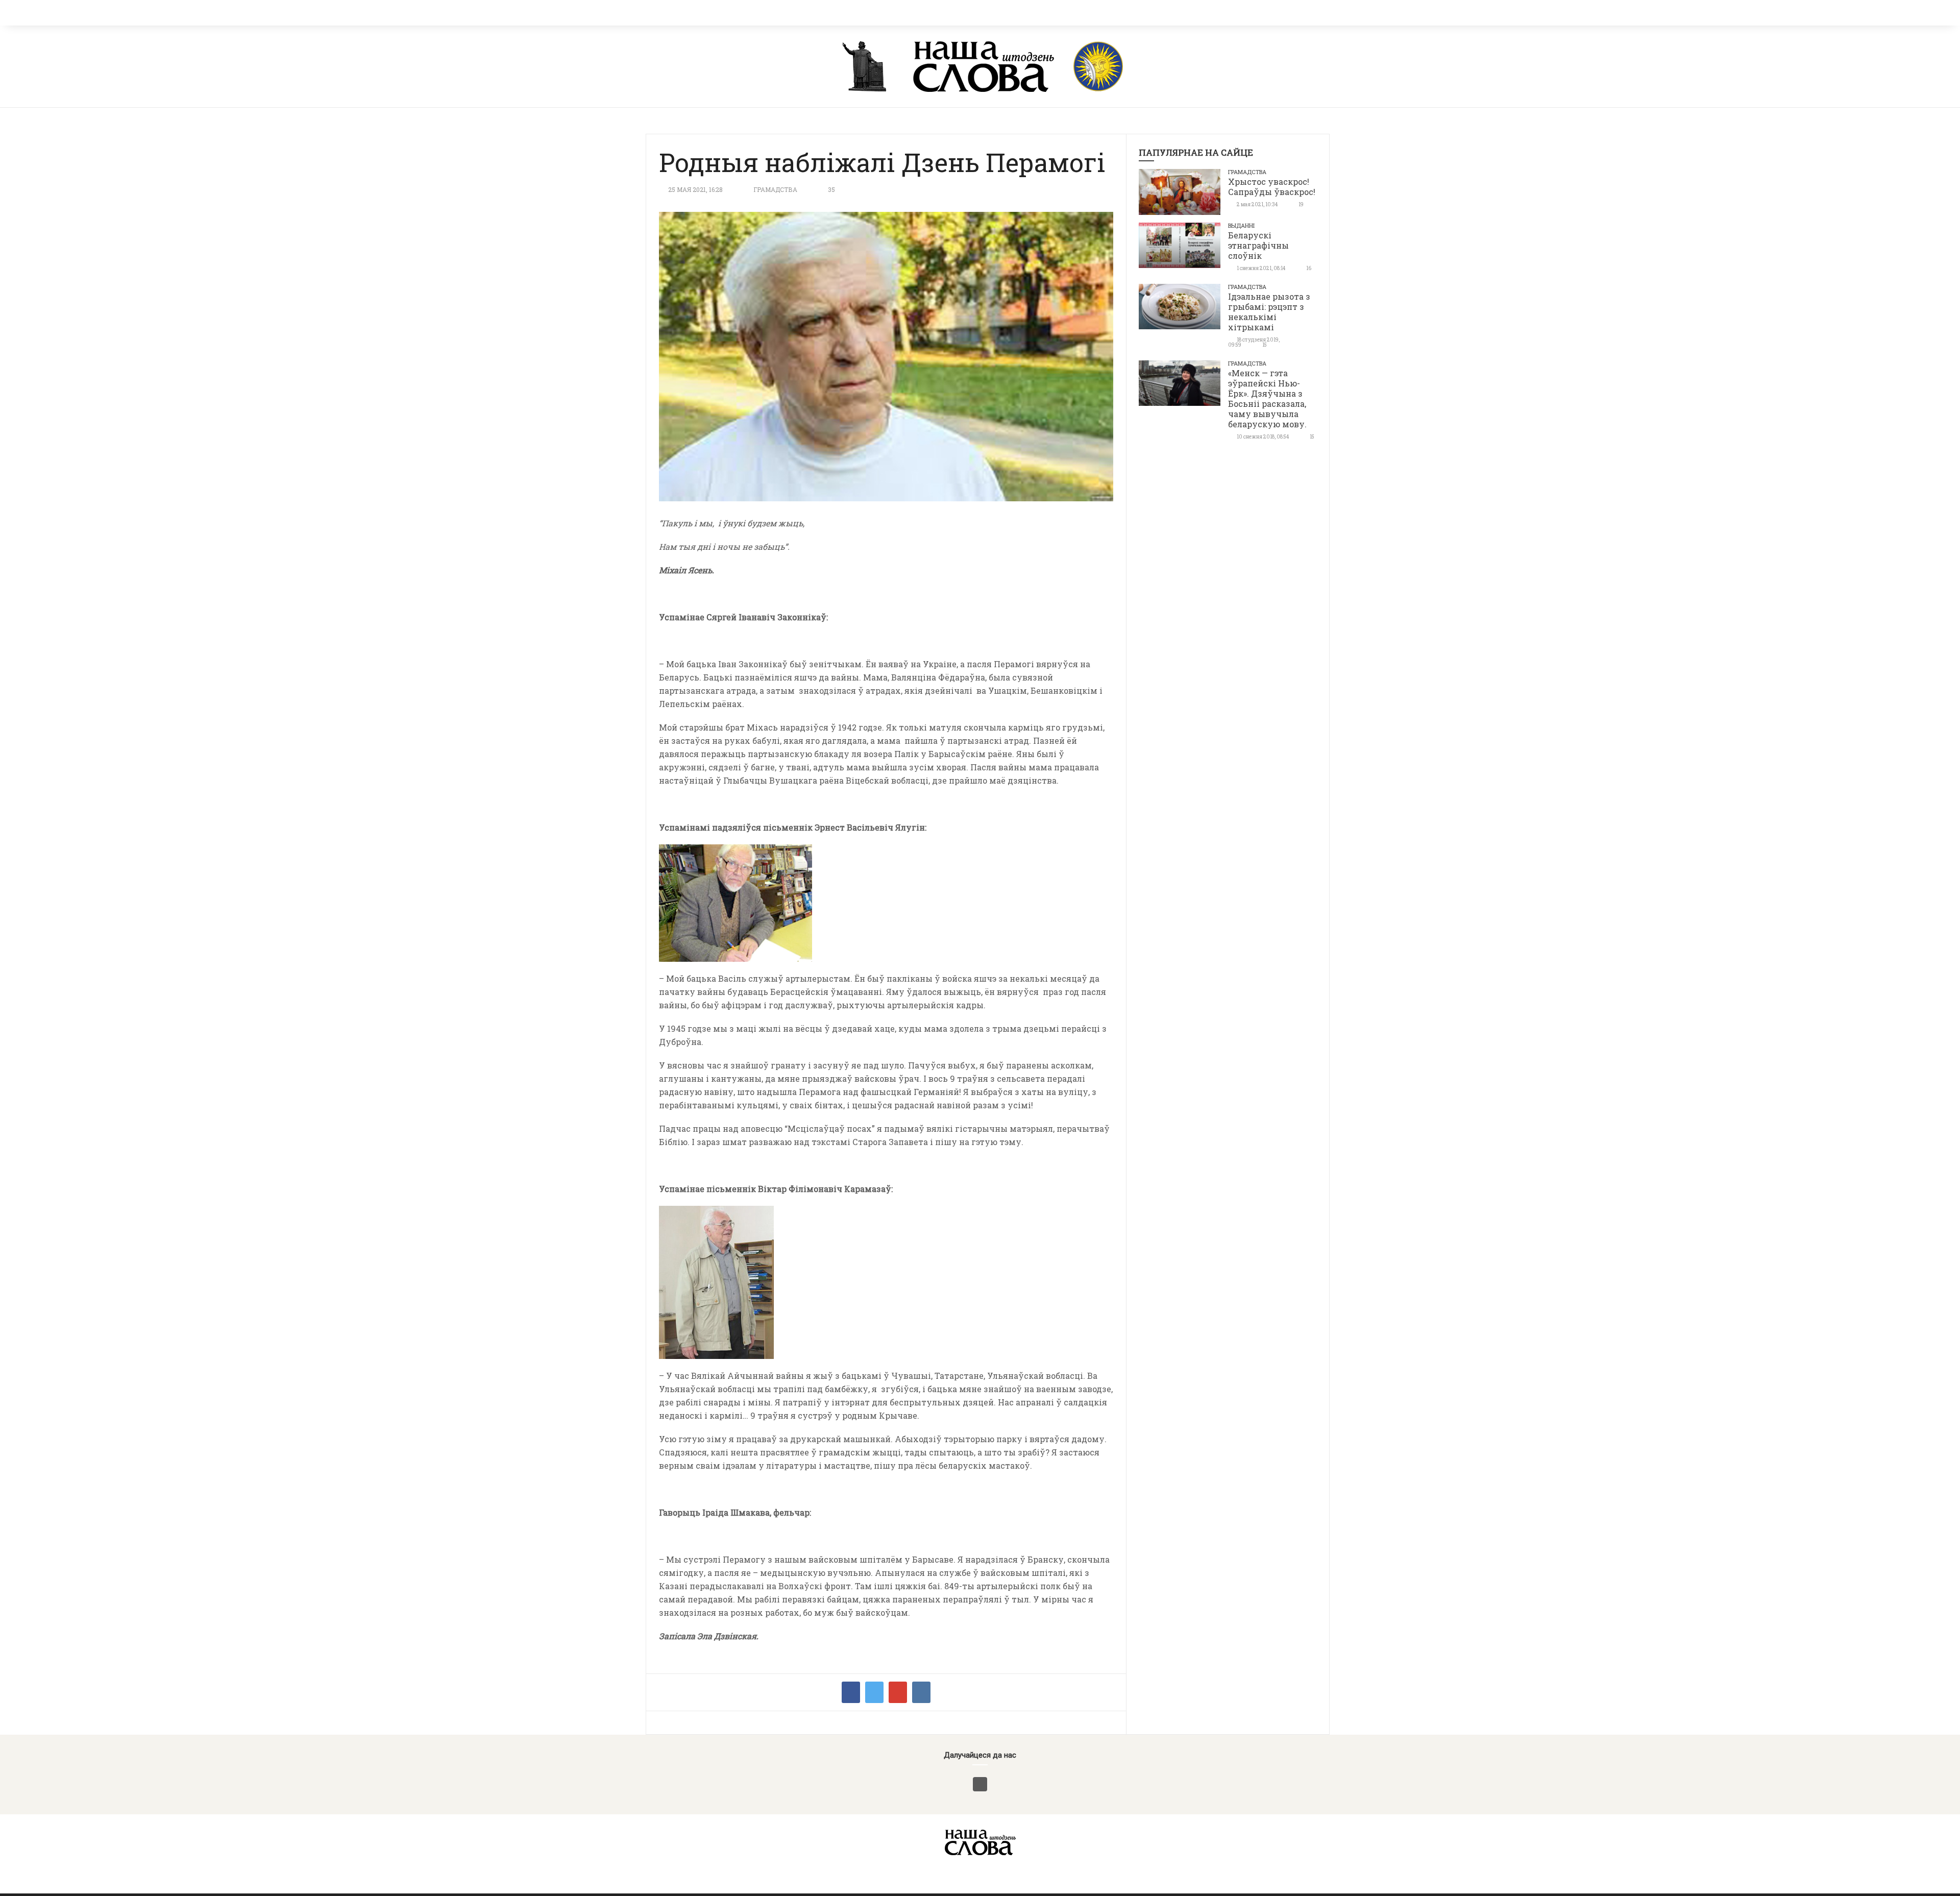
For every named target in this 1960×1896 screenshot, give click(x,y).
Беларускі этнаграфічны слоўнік (1258, 245)
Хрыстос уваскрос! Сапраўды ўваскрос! (1272, 187)
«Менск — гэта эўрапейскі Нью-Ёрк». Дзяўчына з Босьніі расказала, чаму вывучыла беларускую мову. (1267, 398)
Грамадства (775, 189)
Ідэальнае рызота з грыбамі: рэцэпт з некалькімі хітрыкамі (1269, 312)
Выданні (1241, 225)
